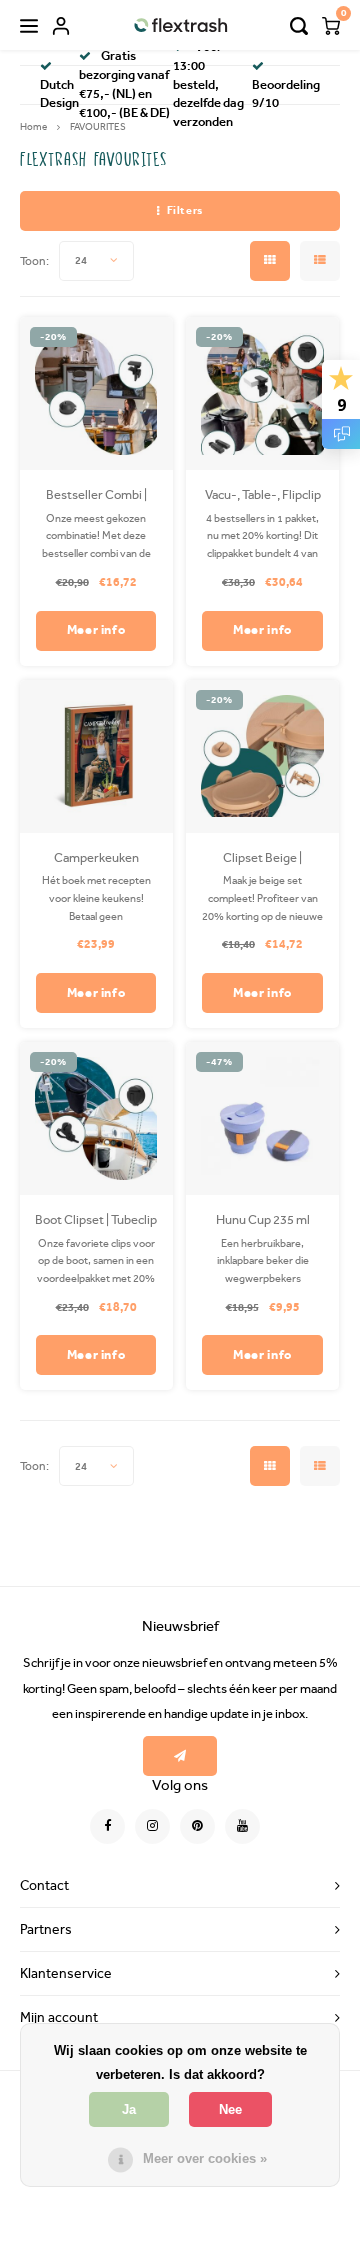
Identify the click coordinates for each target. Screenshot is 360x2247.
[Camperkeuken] (96, 756)
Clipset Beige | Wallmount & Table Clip (263, 859)
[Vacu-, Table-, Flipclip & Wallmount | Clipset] (262, 393)
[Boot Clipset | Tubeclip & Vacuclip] (96, 1118)
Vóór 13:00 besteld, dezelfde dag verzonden (208, 84)
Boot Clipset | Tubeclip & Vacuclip (96, 1221)
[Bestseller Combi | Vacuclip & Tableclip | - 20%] (96, 393)
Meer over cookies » (205, 2158)
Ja (129, 2109)
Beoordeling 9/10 (286, 94)
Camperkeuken (96, 857)
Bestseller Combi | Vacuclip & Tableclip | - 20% (96, 496)
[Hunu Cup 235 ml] (262, 1118)
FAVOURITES (98, 126)
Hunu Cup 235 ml (263, 1219)
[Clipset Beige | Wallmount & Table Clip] (262, 756)
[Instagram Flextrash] (152, 1826)
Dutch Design (59, 94)
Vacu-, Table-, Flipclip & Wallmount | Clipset (263, 496)
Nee (230, 2109)
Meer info (96, 629)
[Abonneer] (180, 1756)
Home (33, 126)
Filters (185, 210)
